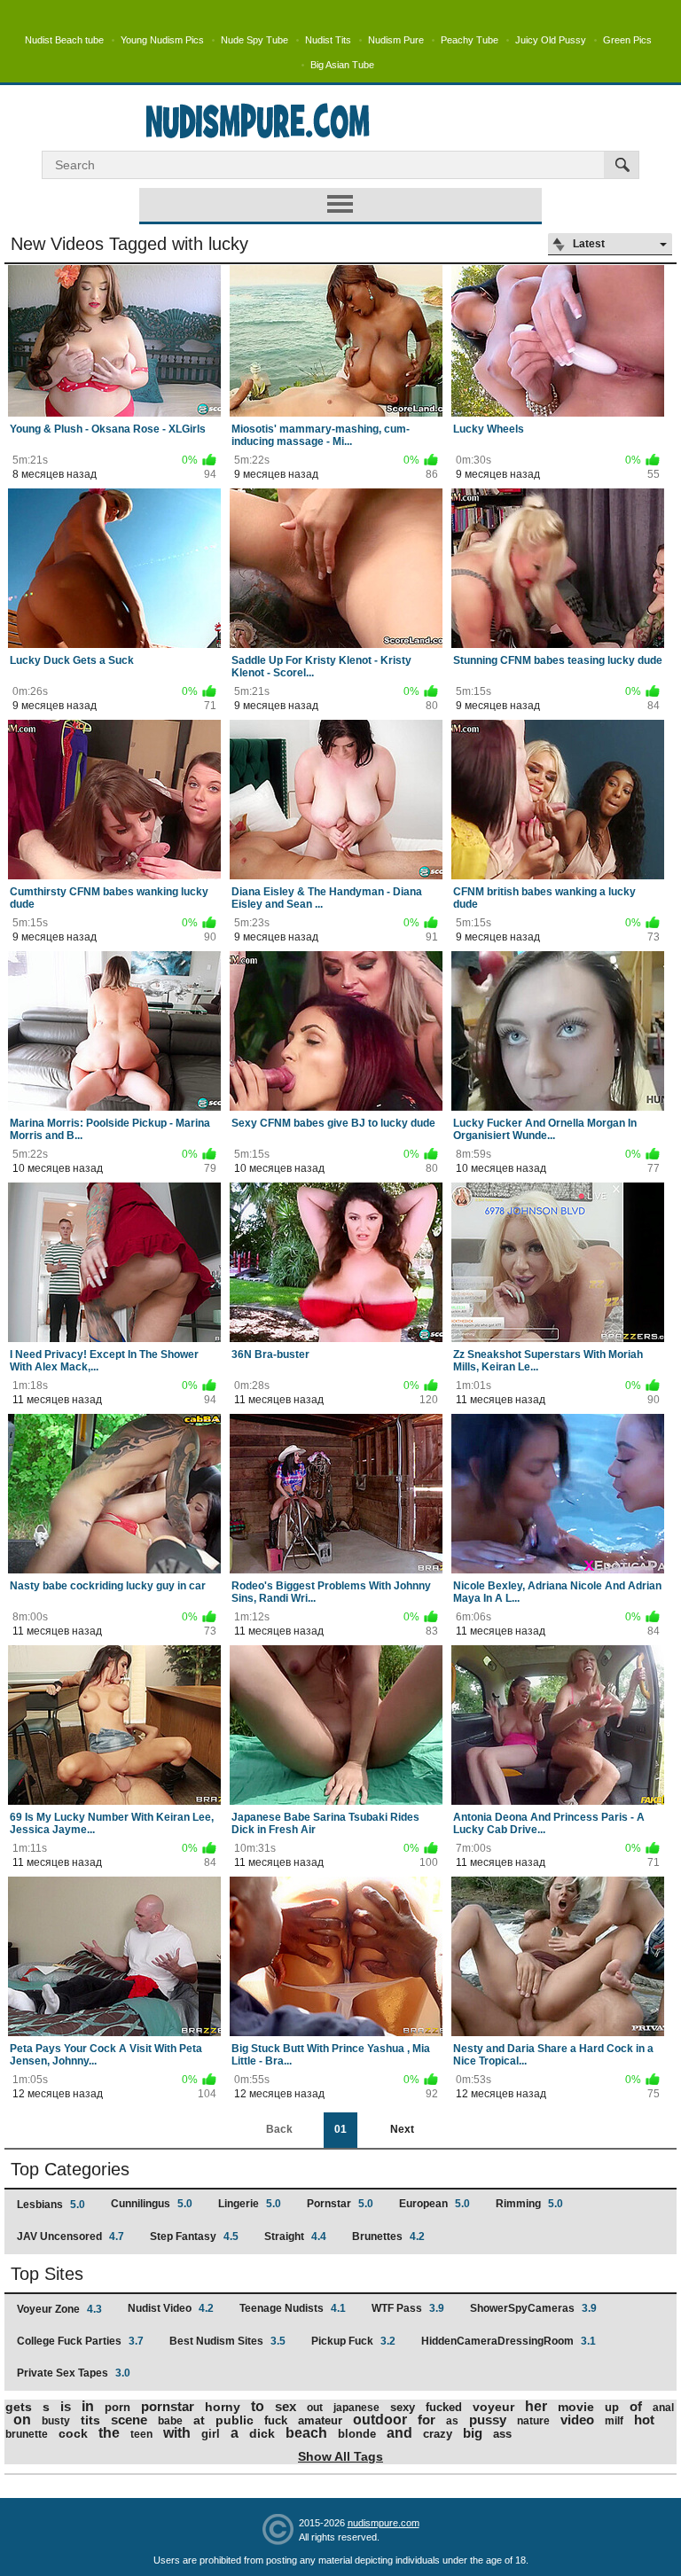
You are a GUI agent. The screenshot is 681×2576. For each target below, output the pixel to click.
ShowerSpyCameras (533, 2308)
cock (73, 2433)
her (536, 2406)
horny (223, 2407)
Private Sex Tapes (74, 2373)
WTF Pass (408, 2308)
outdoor (380, 2420)
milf (614, 2421)
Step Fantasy (194, 2236)
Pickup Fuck (353, 2341)
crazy (438, 2434)
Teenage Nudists (293, 2308)
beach (306, 2433)
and (399, 2433)
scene (129, 2420)
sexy (403, 2407)
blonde (357, 2434)
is (66, 2406)
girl (211, 2434)
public (235, 2420)
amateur (320, 2420)
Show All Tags (340, 2456)
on (22, 2420)
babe (170, 2421)
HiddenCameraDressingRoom (509, 2341)
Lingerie (250, 2204)
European (434, 2204)
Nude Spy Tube (254, 40)
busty (56, 2421)
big (473, 2433)
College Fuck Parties (80, 2341)
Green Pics (627, 40)
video (577, 2420)
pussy (488, 2420)
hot (644, 2420)
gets (19, 2407)
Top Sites (47, 2274)
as (452, 2421)
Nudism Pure (396, 40)
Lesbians (51, 2205)
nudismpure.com (384, 2523)
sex (286, 2406)
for (427, 2420)
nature (533, 2421)
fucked (444, 2407)
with (177, 2433)
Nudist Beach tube (64, 40)
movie (576, 2407)
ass (502, 2434)
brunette (27, 2434)
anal (663, 2408)
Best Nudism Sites (227, 2341)
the (109, 2433)
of (636, 2406)
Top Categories (70, 2169)
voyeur (493, 2407)
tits (90, 2420)
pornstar (168, 2406)
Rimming (529, 2204)
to (258, 2406)
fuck (276, 2420)
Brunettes (388, 2236)
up (612, 2407)
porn (117, 2407)
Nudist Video (171, 2308)
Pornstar (340, 2204)
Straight (295, 2236)
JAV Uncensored (70, 2236)
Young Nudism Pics (162, 40)
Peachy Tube (470, 40)
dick (262, 2433)
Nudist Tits (328, 40)
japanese (356, 2408)
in (88, 2406)
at (199, 2420)
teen (141, 2434)
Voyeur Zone (59, 2309)
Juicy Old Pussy (551, 40)
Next (402, 2129)
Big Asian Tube (342, 65)
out (315, 2408)
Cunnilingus (152, 2204)
